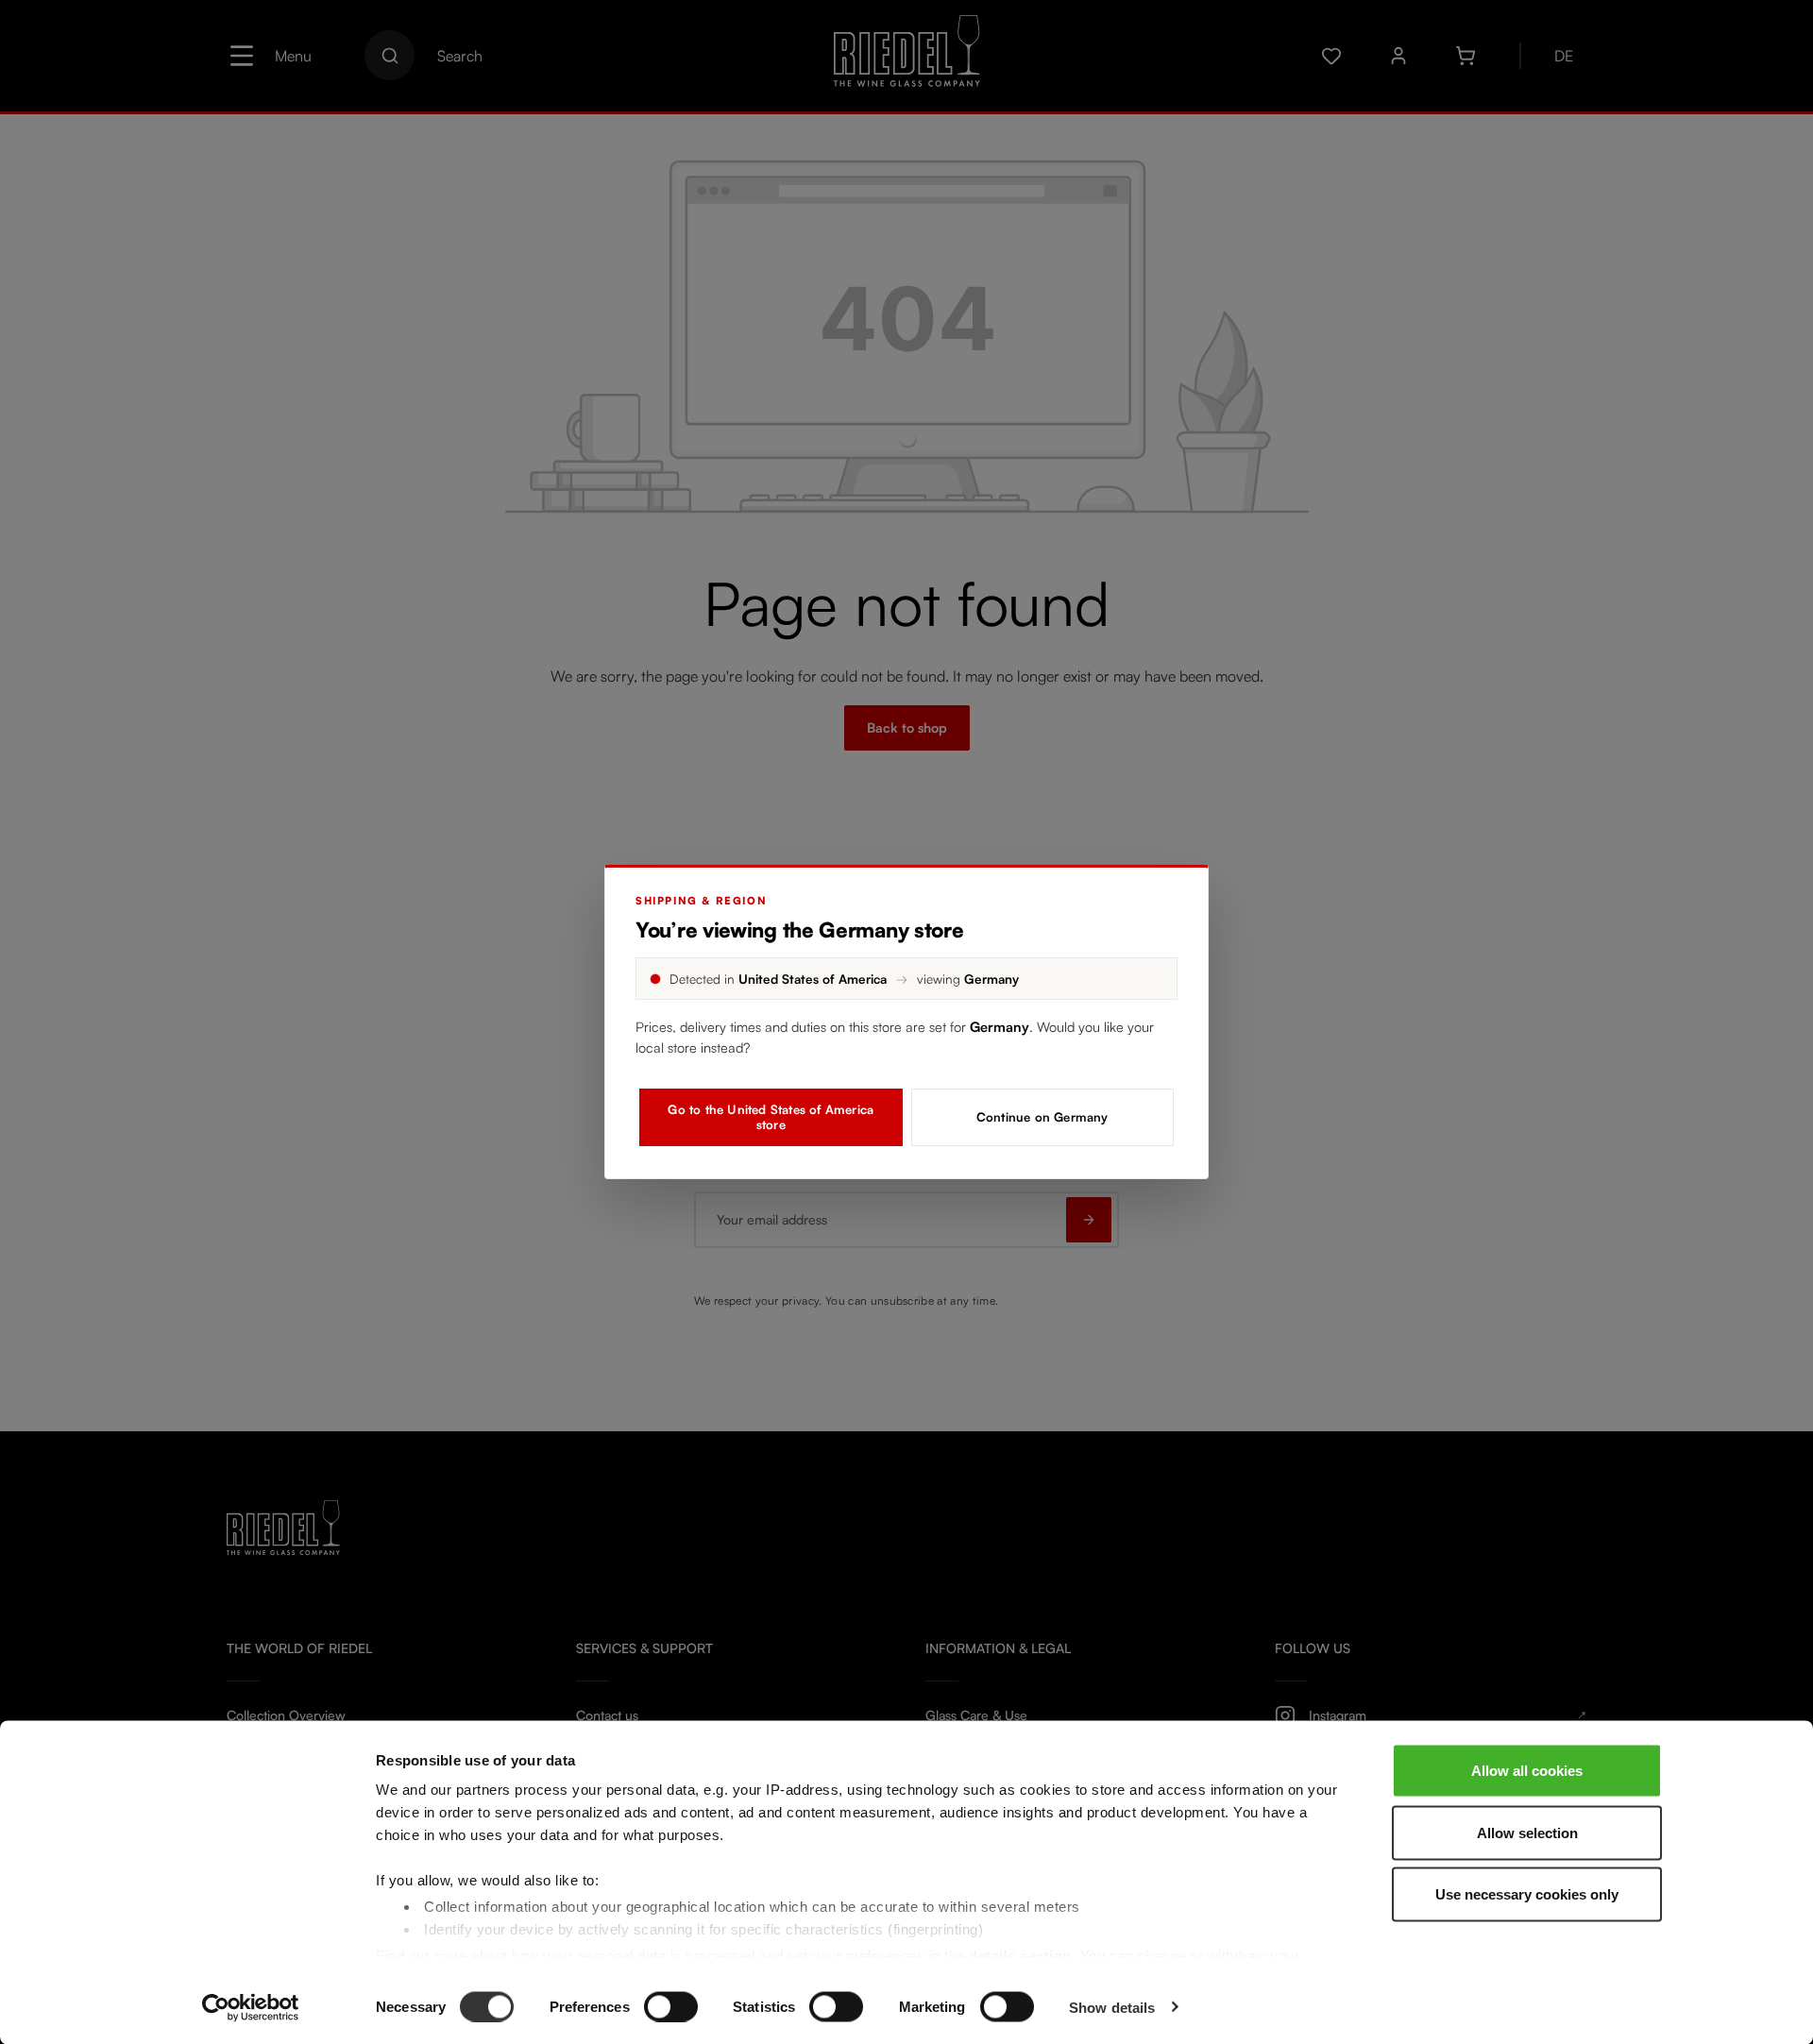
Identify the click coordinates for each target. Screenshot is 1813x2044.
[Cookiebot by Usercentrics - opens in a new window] (251, 2007)
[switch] (671, 2006)
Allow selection (1527, 1832)
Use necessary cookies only (1527, 1894)
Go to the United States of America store (771, 1117)
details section (1020, 1955)
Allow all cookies (1527, 1771)
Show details (1112, 2007)
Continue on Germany (1042, 1117)
